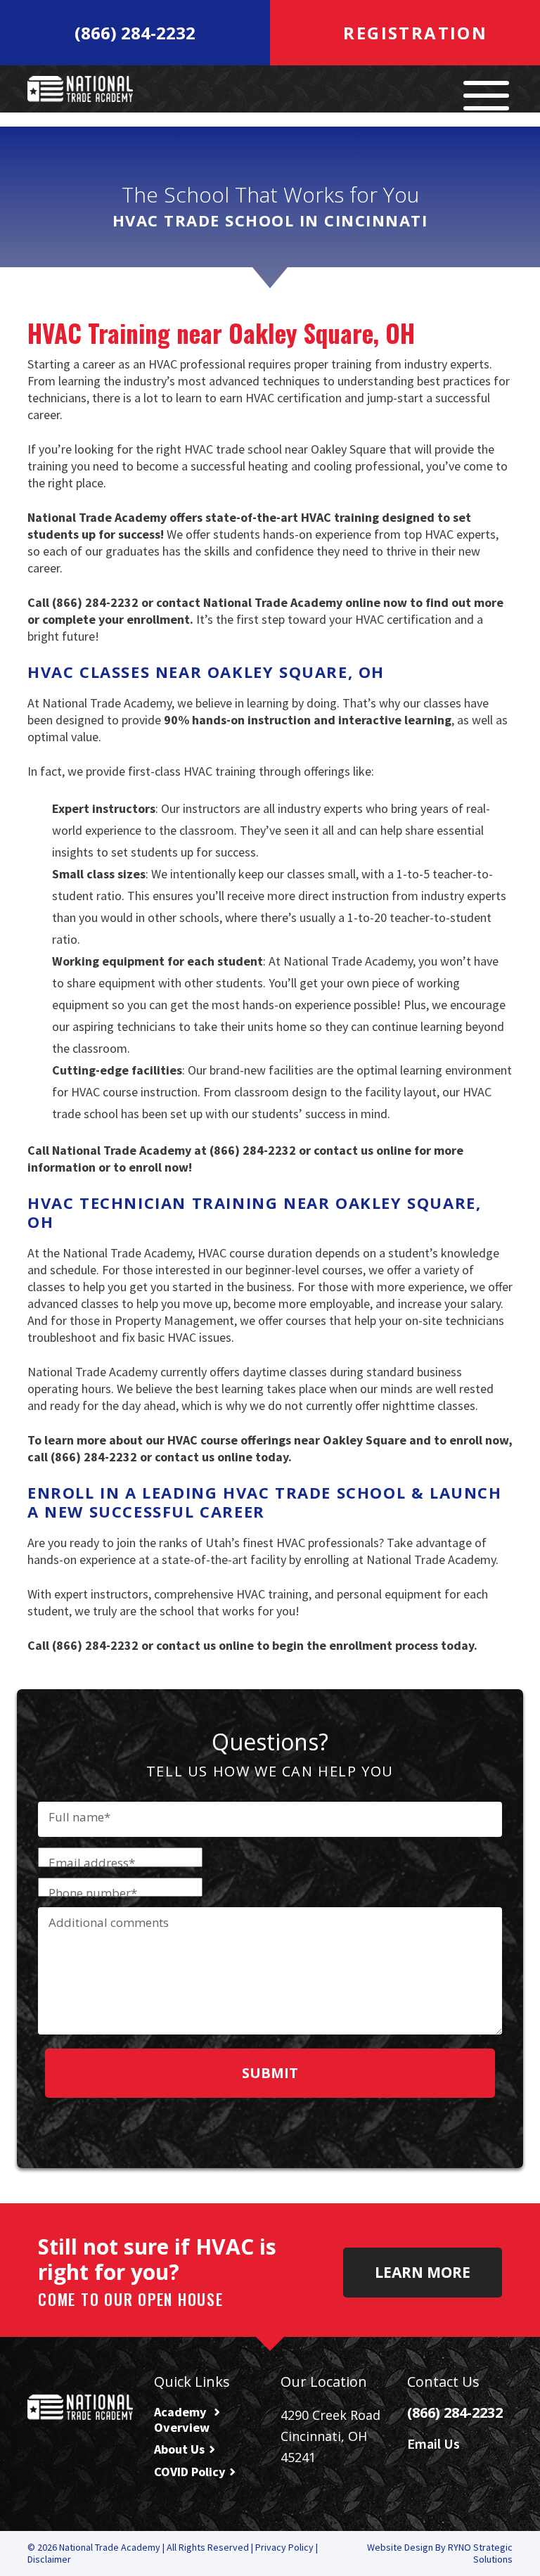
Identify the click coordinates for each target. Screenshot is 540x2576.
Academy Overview (182, 2420)
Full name (79, 1817)
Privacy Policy (285, 2547)
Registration (412, 33)
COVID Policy (189, 2472)
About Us (179, 2449)
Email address (92, 1863)
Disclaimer (49, 2559)
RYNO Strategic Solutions (480, 2553)
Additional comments (109, 1923)
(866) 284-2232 (135, 33)
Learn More (423, 2272)
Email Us (435, 2443)
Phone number (93, 1893)
